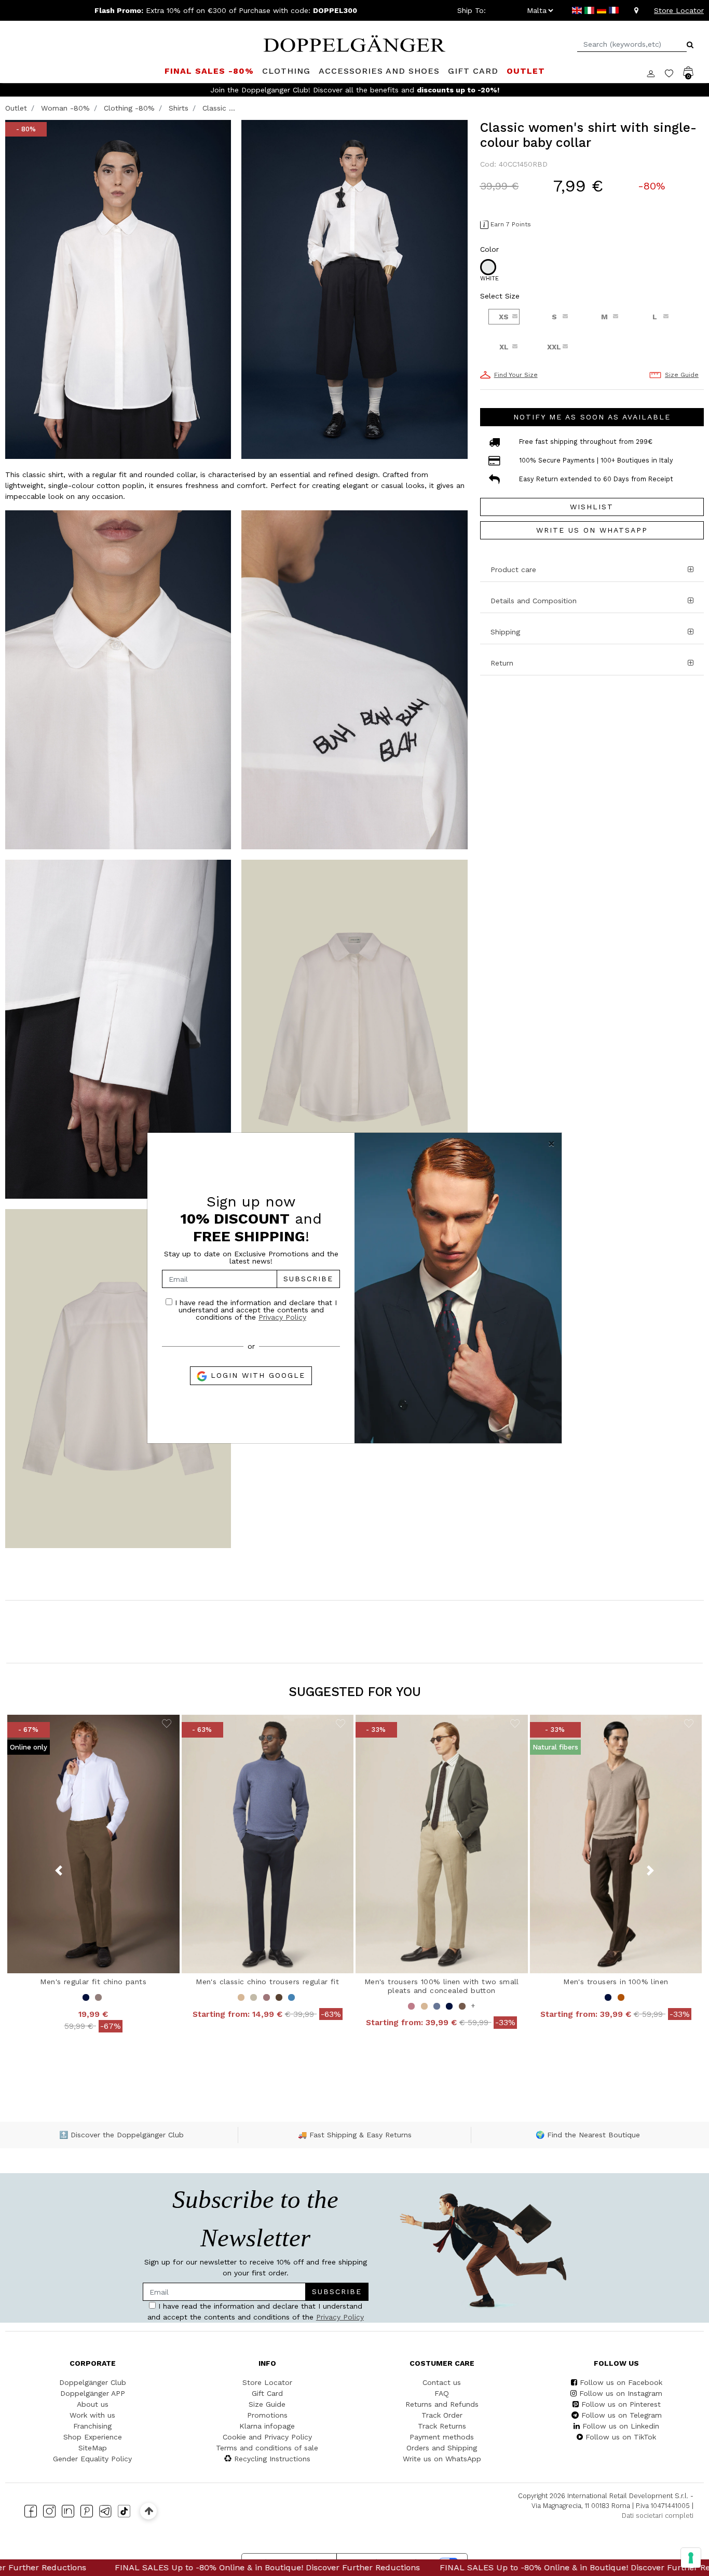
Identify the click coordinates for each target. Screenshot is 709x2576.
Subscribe (308, 1279)
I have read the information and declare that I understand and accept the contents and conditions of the (255, 1310)
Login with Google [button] (256, 1375)
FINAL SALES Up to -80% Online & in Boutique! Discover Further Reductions (433, 2567)
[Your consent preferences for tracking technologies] (691, 2558)
